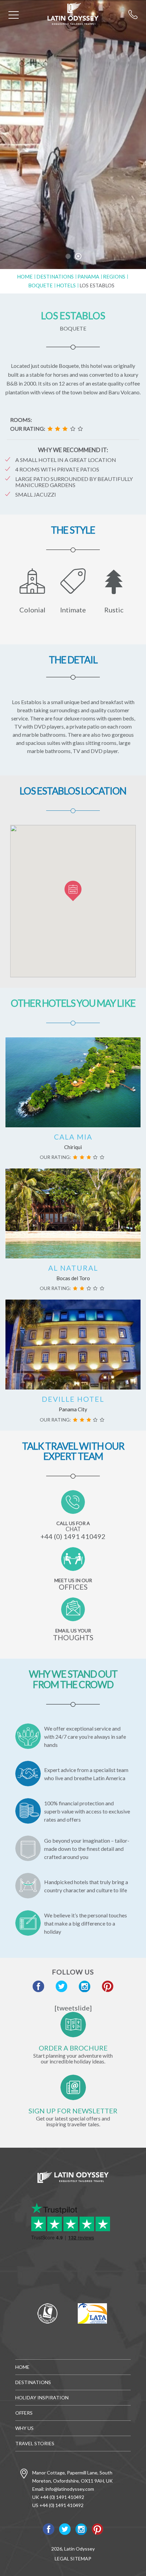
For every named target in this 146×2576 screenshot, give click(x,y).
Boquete (40, 285)
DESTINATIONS (55, 276)
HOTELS (66, 285)
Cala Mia (73, 1137)
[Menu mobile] (14, 16)
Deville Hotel (73, 1399)
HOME (22, 2367)
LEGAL (62, 2559)
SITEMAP (81, 2559)
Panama (88, 276)
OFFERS (24, 2413)
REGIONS (114, 276)
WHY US (24, 2428)
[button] (73, 891)
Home (25, 276)
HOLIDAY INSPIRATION (42, 2398)
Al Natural (73, 1268)
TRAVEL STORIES (35, 2443)
